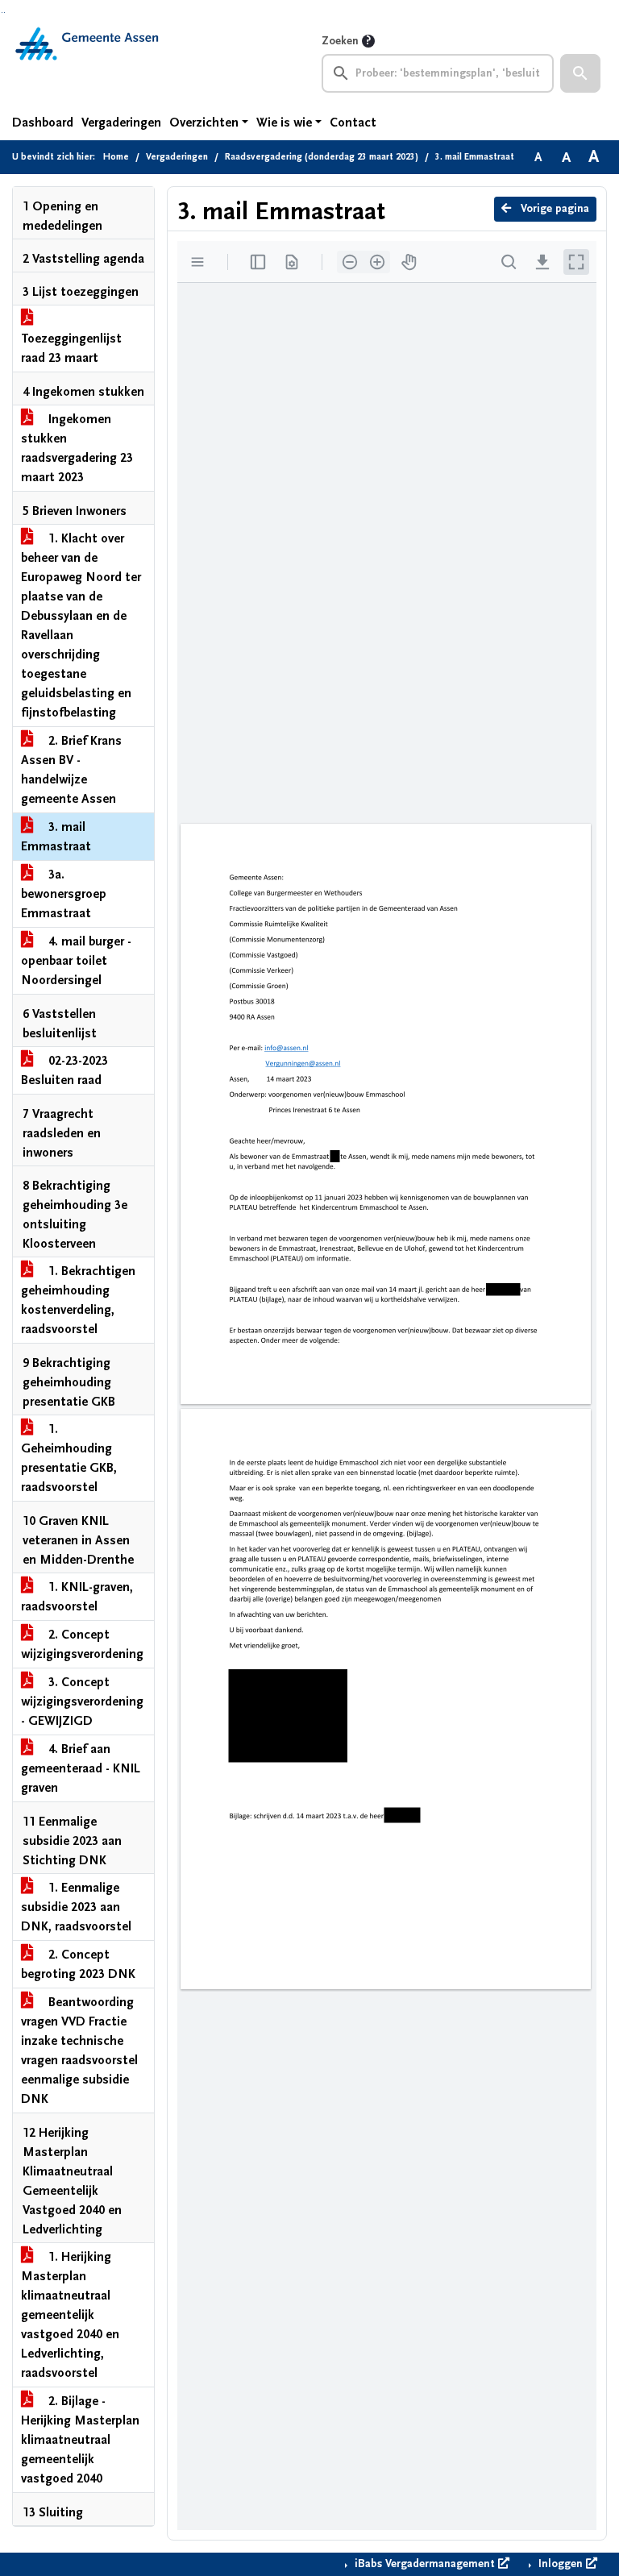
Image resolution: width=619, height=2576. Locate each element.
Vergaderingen (121, 123)
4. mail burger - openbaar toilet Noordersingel (76, 961)
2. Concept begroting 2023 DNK (78, 1964)
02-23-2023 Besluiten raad (64, 1070)
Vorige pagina (553, 209)
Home (116, 157)
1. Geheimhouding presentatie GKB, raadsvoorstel (69, 1458)
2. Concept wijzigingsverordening (82, 1644)
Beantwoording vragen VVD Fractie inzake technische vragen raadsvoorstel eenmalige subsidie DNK (79, 2050)
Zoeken (340, 41)
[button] (580, 73)
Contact (353, 123)
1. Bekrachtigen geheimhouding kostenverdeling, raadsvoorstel (78, 1300)
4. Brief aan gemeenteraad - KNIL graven (81, 1768)
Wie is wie (284, 123)
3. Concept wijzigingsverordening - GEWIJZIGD (82, 1701)
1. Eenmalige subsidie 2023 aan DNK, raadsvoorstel (76, 1907)
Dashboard (43, 123)
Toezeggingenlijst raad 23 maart (71, 348)
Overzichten (204, 123)
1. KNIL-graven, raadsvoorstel (77, 1597)
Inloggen (561, 2564)
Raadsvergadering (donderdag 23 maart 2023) (322, 157)
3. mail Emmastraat (56, 837)
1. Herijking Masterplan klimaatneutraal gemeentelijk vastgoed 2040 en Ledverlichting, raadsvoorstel (70, 2315)
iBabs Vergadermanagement (425, 2564)
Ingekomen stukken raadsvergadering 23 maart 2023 (77, 448)
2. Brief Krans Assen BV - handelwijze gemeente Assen (71, 770)
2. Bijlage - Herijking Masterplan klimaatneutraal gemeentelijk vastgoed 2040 (80, 2440)
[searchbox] (438, 73)
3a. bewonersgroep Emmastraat (64, 894)
